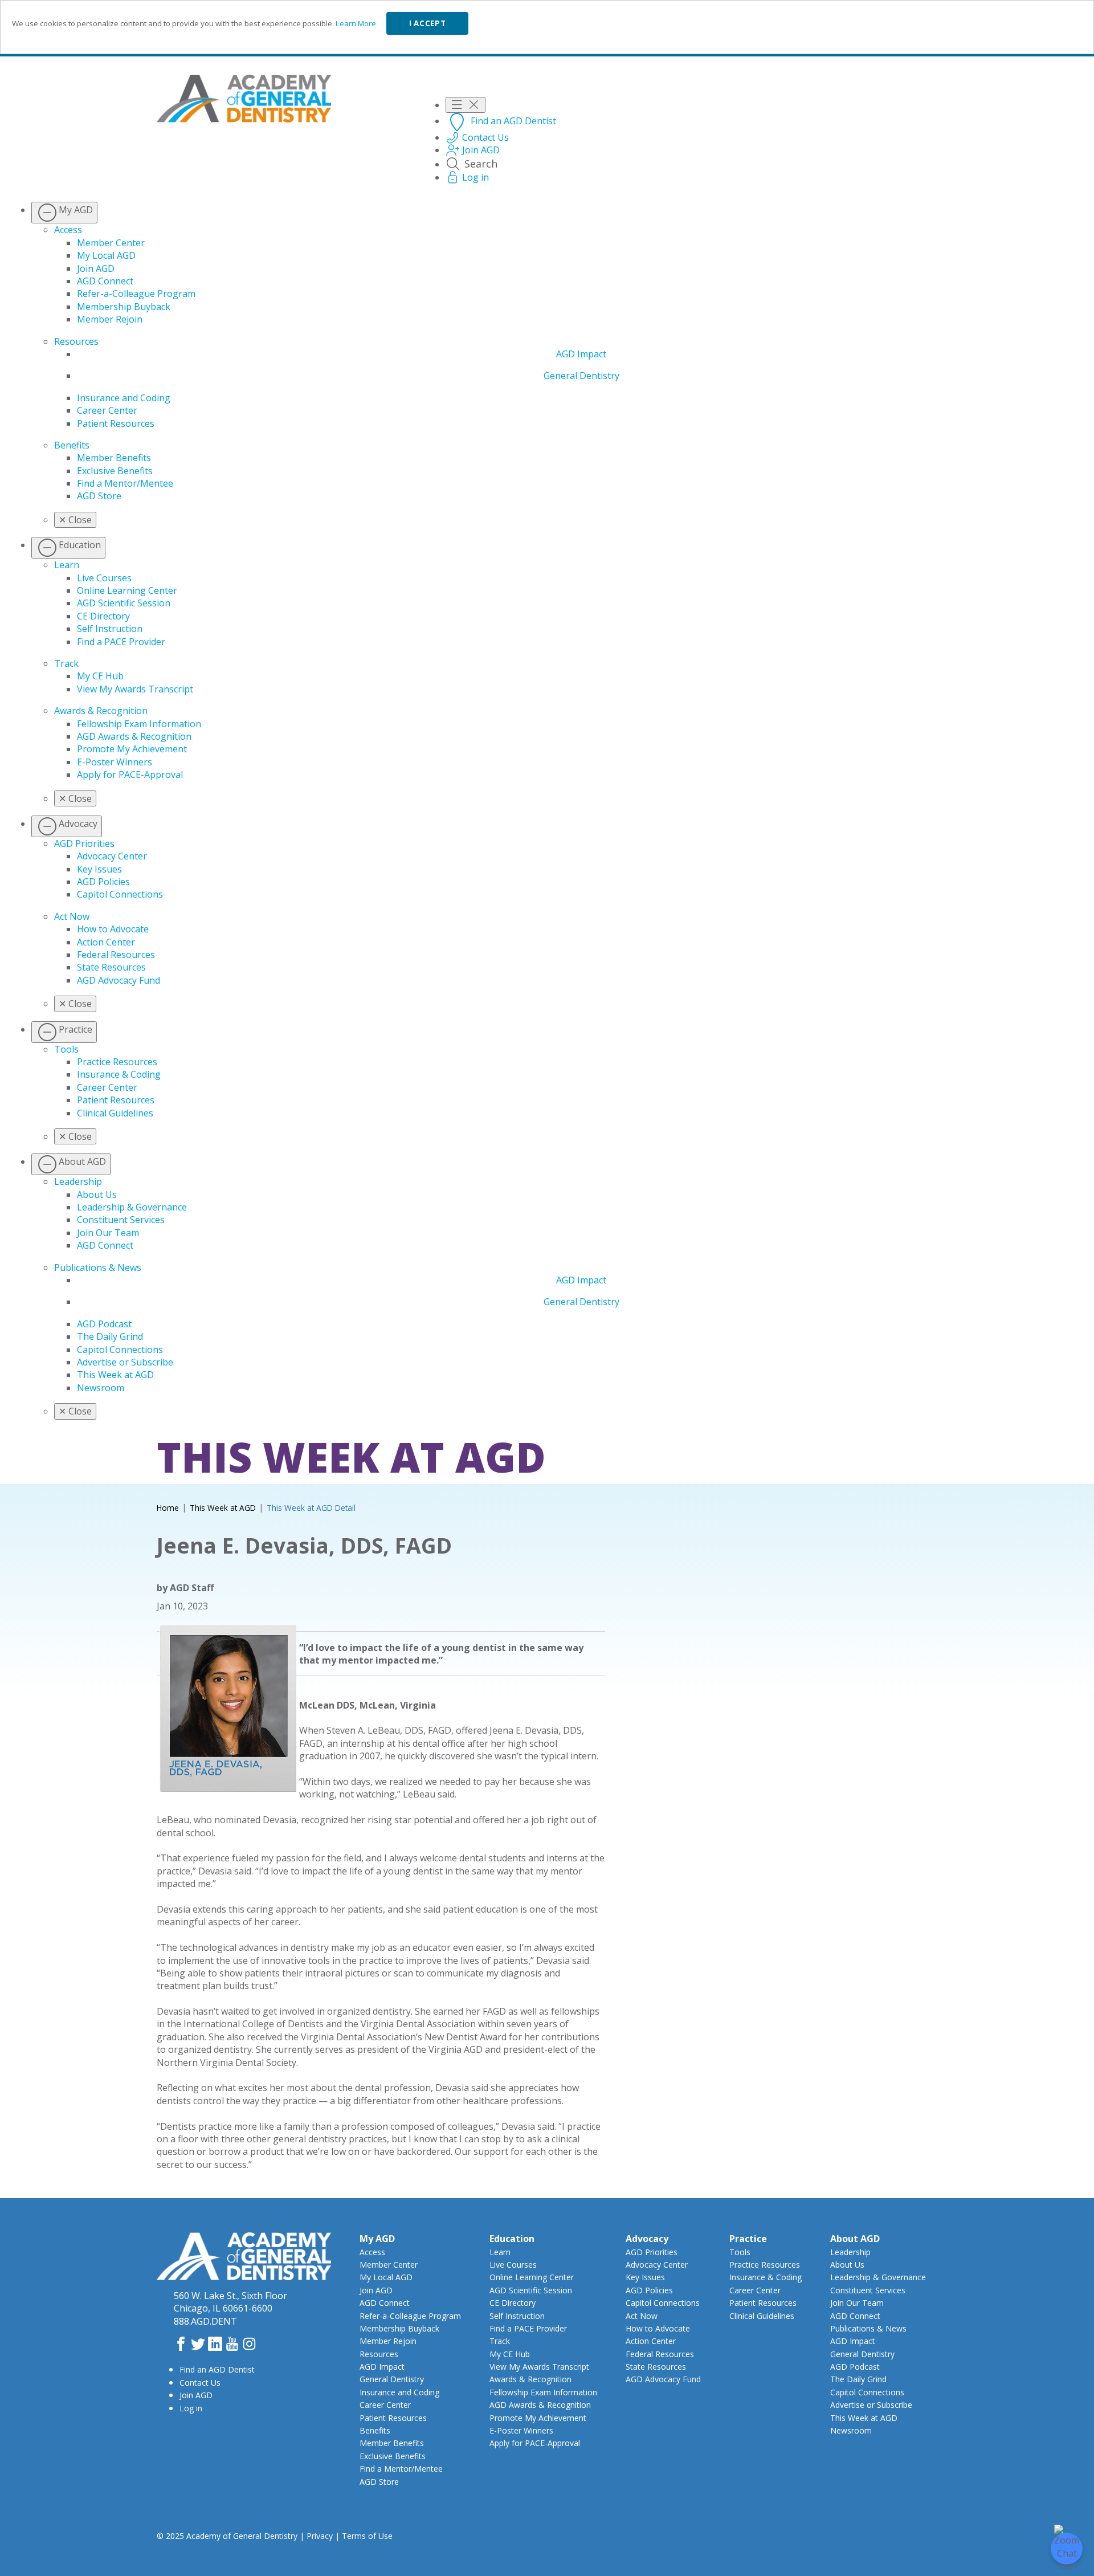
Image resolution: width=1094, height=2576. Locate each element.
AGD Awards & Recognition (134, 736)
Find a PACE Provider (121, 642)
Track (66, 663)
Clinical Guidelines (115, 1113)
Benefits (72, 445)
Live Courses (104, 578)
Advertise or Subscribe (125, 1362)
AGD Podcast (104, 1324)
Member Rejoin (110, 319)
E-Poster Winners (115, 762)
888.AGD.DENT (205, 2321)
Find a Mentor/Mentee (125, 483)
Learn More (356, 23)
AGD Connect (105, 281)
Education (512, 2239)
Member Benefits (114, 458)
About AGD (855, 2239)
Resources (76, 341)
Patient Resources (116, 423)
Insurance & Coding (119, 1074)
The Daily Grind (110, 1336)
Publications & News (98, 1267)
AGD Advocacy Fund (119, 980)
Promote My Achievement (132, 749)
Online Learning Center (127, 590)
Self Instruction (110, 629)
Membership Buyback (124, 307)
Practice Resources (117, 1062)
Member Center (111, 243)
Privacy (320, 2536)
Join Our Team (108, 1233)
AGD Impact (581, 354)
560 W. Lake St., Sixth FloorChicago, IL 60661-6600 (230, 2302)
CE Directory (103, 616)
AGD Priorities (84, 843)
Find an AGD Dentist (217, 2369)
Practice (748, 2239)
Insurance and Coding (124, 398)
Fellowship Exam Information (139, 724)
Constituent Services (121, 1220)
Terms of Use (367, 2536)
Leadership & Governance (132, 1207)
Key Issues (99, 869)
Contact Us (200, 2383)
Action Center (106, 942)
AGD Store (99, 496)
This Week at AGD (115, 1375)
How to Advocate (113, 929)
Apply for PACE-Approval (130, 775)
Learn (67, 565)
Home (168, 1508)
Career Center (107, 410)
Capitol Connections (120, 894)
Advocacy (647, 2239)
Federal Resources (116, 955)
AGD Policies (103, 882)
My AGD (377, 2239)
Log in (191, 2408)
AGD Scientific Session (124, 603)
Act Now (72, 916)
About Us (97, 1195)
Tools (66, 1049)
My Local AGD (106, 255)
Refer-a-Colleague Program (136, 294)
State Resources (111, 967)
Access (68, 230)
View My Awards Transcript (135, 689)
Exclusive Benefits (115, 471)
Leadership (78, 1181)
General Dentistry (581, 376)
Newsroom (101, 1388)
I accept (427, 23)
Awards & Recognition (101, 711)
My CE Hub (100, 676)
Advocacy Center (112, 856)
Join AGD (96, 268)
